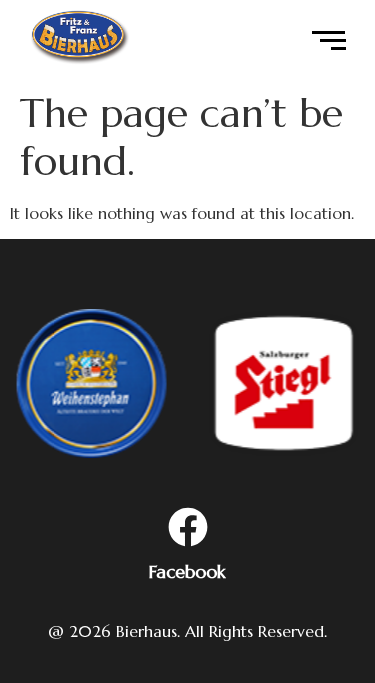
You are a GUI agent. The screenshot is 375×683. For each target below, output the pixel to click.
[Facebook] (188, 530)
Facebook (187, 571)
